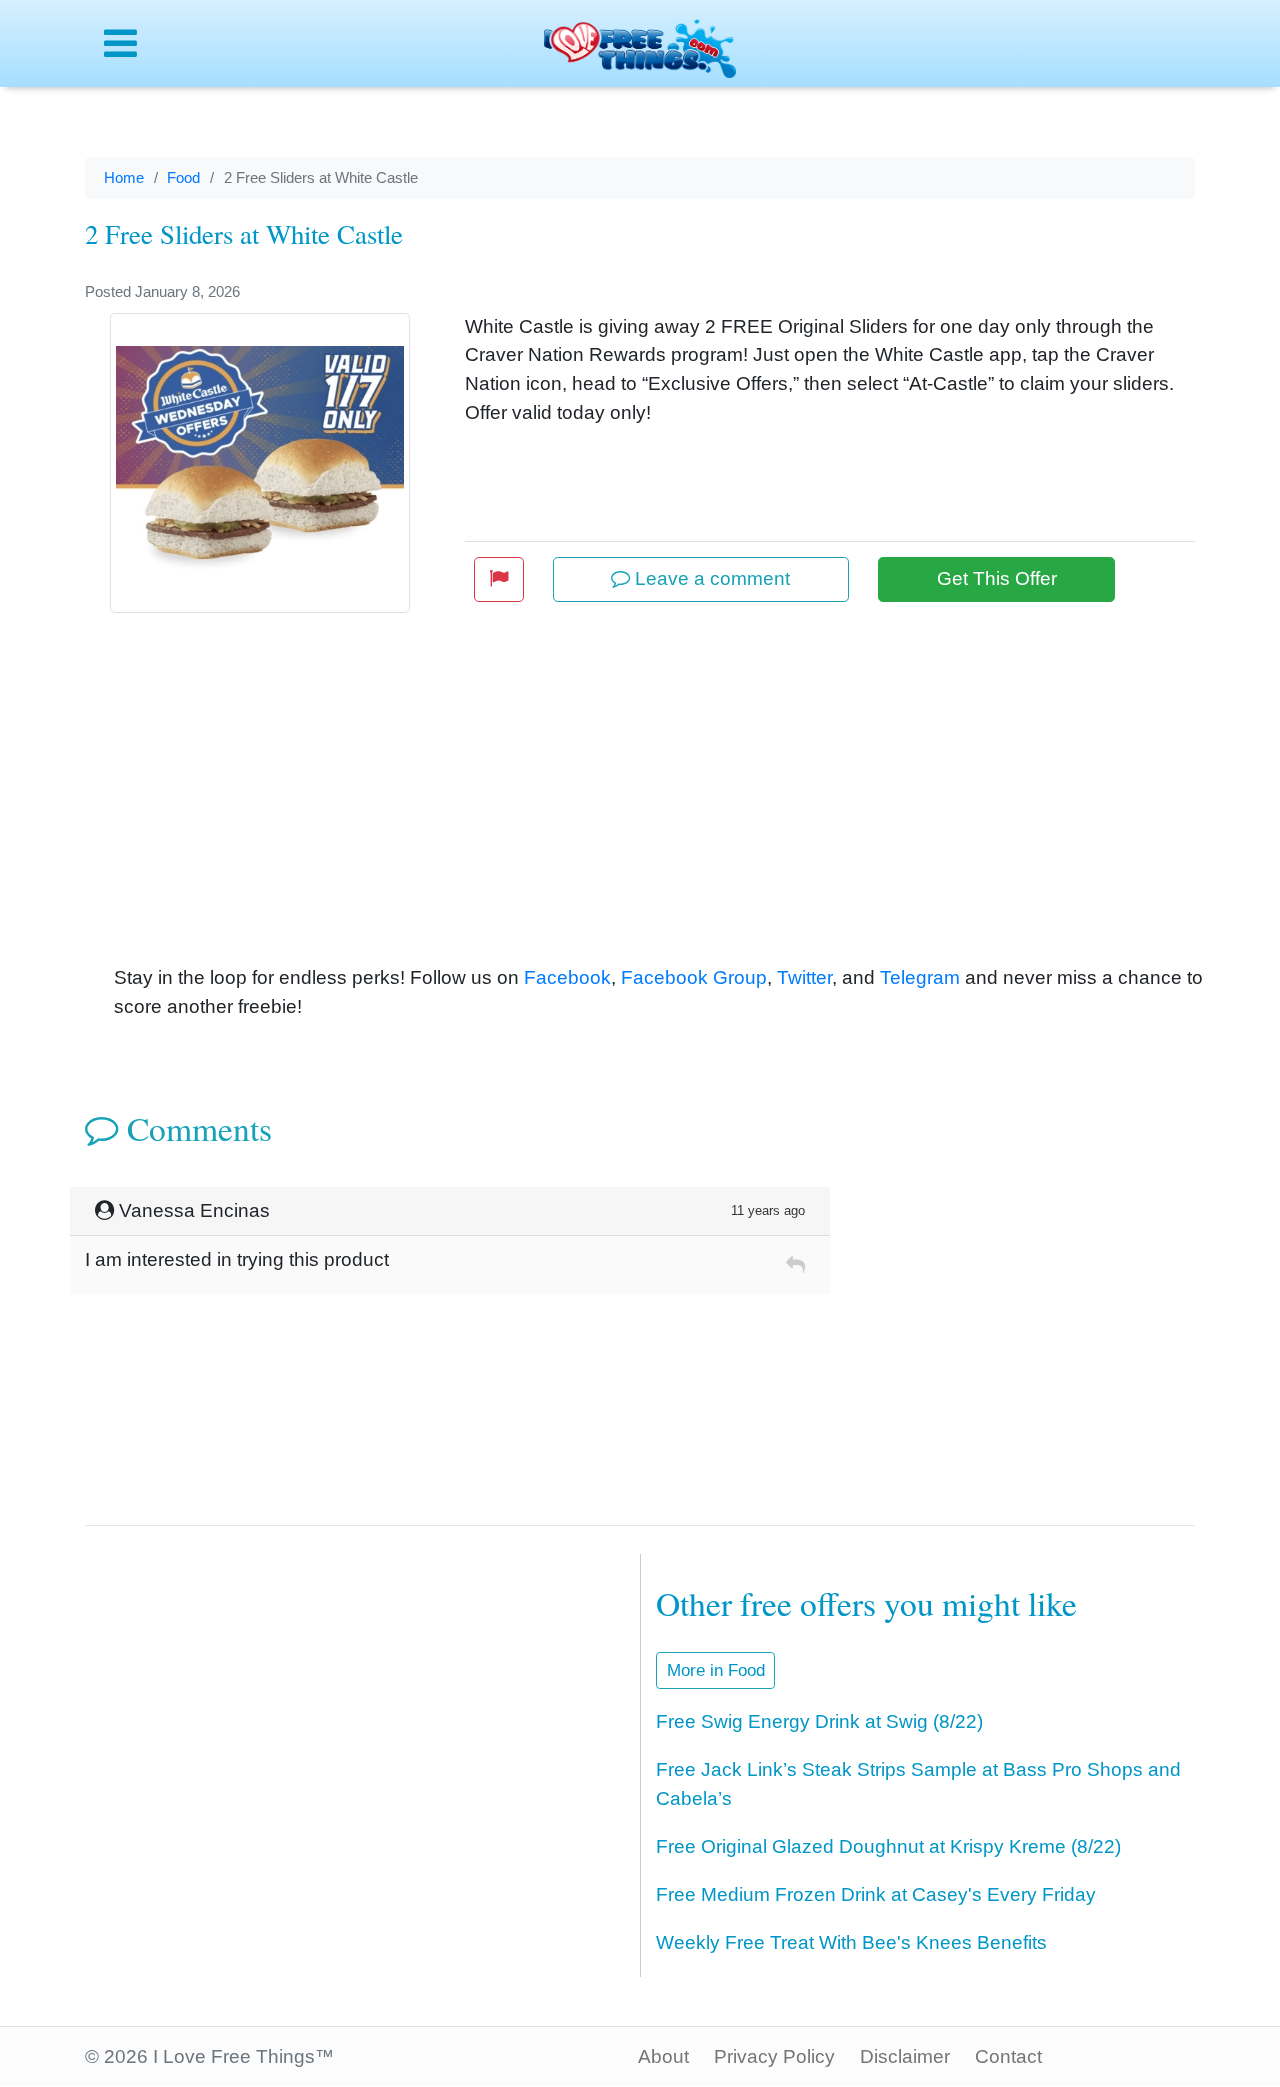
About (663, 2056)
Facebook (567, 977)
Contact (1008, 2056)
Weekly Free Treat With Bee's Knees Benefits (851, 1942)
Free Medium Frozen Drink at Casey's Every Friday (876, 1894)
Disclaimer (905, 2056)
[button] (499, 579)
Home (124, 177)
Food (183, 177)
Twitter (804, 977)
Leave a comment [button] (710, 578)
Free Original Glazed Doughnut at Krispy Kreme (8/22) (888, 1846)
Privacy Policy (774, 2056)
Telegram (920, 977)
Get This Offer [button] (997, 578)
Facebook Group (694, 977)
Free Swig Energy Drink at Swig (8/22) (819, 1721)
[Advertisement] (669, 814)
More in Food (716, 1670)
